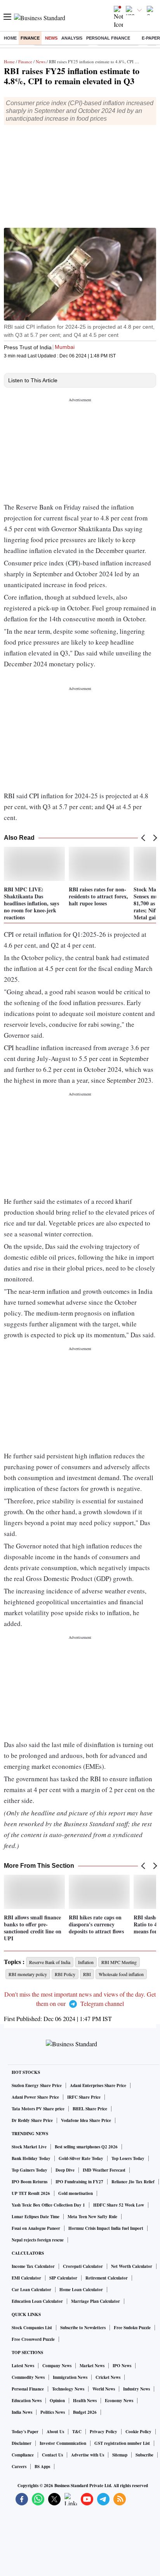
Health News (85, 2401)
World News (104, 2389)
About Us (55, 2432)
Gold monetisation (76, 2193)
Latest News (23, 2366)
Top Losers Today (128, 2158)
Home (10, 38)
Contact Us (52, 2455)
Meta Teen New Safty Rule (92, 2217)
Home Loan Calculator (81, 2290)
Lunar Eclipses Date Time (36, 2217)
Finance (30, 38)
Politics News (53, 2412)
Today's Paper (25, 2432)
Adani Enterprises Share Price (98, 2085)
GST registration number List (122, 2443)
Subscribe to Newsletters (83, 2328)
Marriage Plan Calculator (96, 2301)
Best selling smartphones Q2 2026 (86, 2147)
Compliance (23, 2455)
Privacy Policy (103, 2432)
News (51, 38)
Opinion (57, 2401)
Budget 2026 (85, 2412)
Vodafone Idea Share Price (86, 2120)
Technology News (68, 2389)
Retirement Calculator (107, 2278)
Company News (57, 2366)
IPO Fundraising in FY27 (79, 2182)
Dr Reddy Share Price (32, 2120)
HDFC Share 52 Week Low (119, 2205)
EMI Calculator (26, 2278)
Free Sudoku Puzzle (132, 2328)
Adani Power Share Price (35, 2097)
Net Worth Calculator (132, 2266)
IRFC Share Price (84, 2097)
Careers (19, 2467)
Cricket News (108, 2377)
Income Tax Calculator (33, 2266)
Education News (27, 2401)
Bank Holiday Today (31, 2158)
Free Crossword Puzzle (33, 2339)
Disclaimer (22, 2443)
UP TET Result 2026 (31, 2193)
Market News (92, 2366)
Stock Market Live (29, 2147)
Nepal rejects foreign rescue (38, 2240)
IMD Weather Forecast (104, 2170)
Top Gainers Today (30, 2170)
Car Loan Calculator (31, 2290)
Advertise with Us (88, 2455)
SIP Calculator (63, 2278)
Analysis (72, 38)
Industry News (137, 2389)
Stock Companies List (32, 2328)
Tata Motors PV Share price (38, 2109)
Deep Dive (65, 2170)
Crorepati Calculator (83, 2266)
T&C (77, 2432)
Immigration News (70, 2377)
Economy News (119, 2401)
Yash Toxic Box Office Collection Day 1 (48, 2205)
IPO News (122, 2366)
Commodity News (28, 2377)
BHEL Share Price (90, 2109)
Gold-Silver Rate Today (81, 2158)
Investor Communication (63, 2443)
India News (22, 2412)
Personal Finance (108, 38)
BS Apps (42, 2467)
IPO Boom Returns (30, 2182)
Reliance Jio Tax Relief (133, 2182)
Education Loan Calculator (37, 2301)
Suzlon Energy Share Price (37, 2085)
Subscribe (144, 2455)
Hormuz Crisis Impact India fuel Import (106, 2228)
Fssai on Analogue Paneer (36, 2228)
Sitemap (120, 2455)
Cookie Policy (138, 2432)
